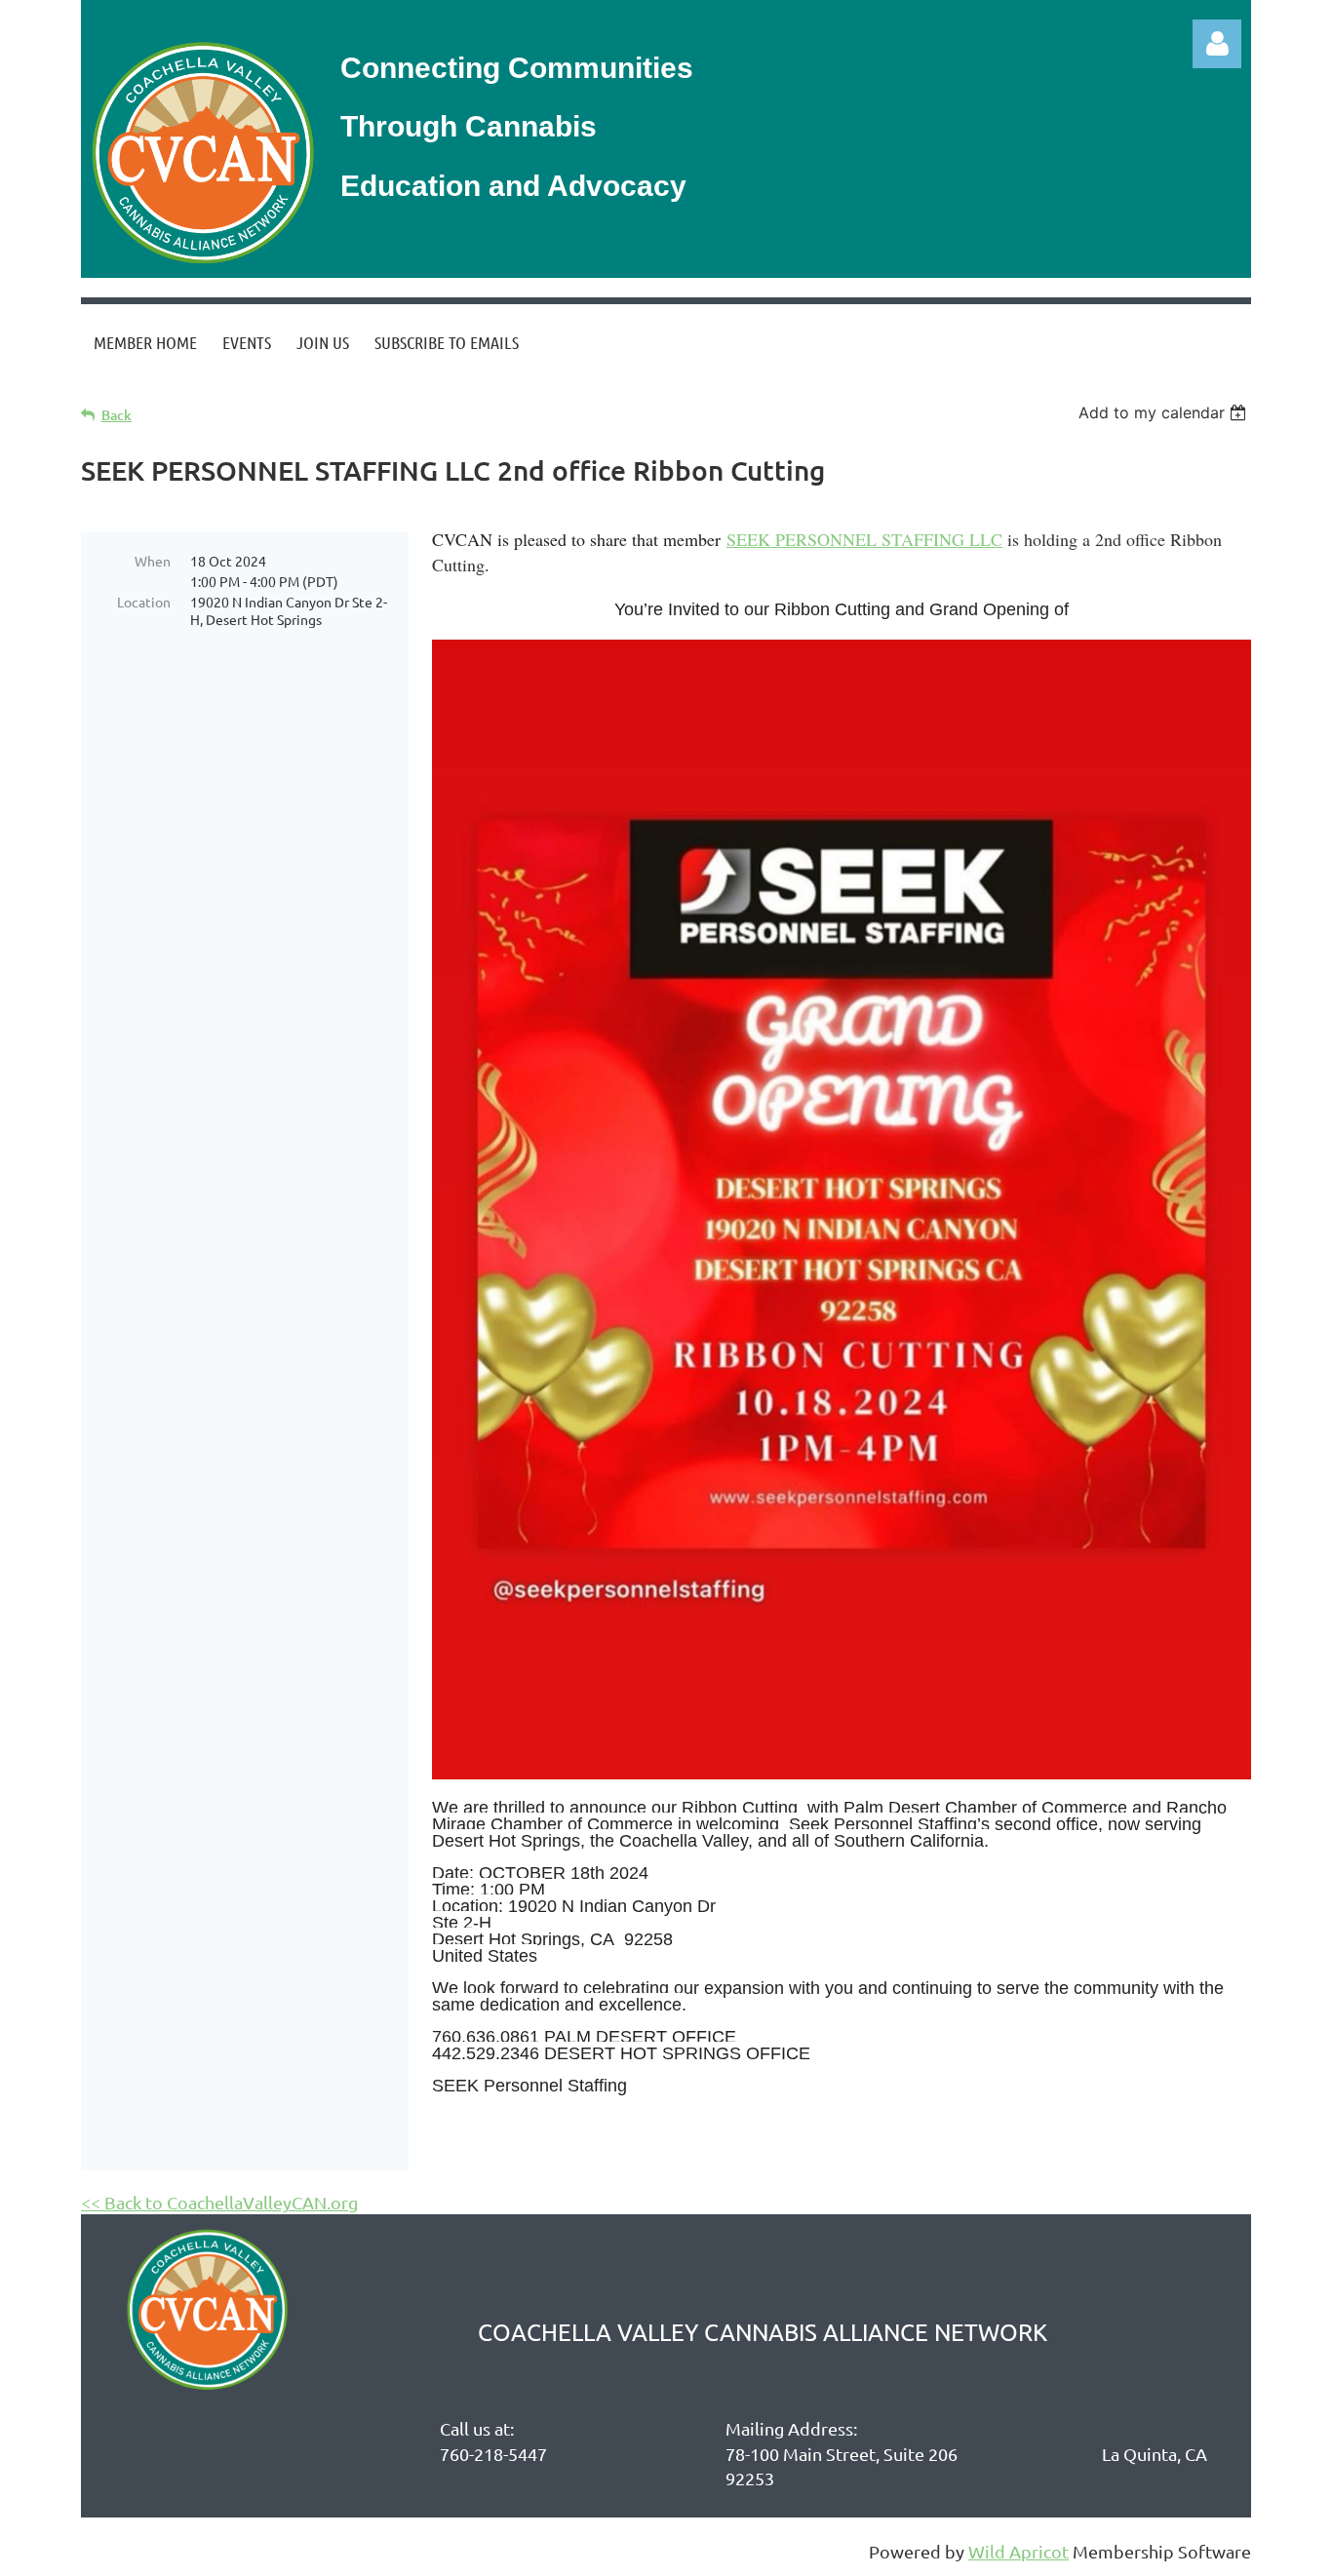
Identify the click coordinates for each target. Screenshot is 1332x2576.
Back (117, 415)
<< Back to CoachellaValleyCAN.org (219, 2202)
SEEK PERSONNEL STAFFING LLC (864, 539)
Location (144, 602)
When (153, 561)
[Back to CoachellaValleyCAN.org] (201, 266)
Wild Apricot (1019, 2551)
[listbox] (1165, 412)
